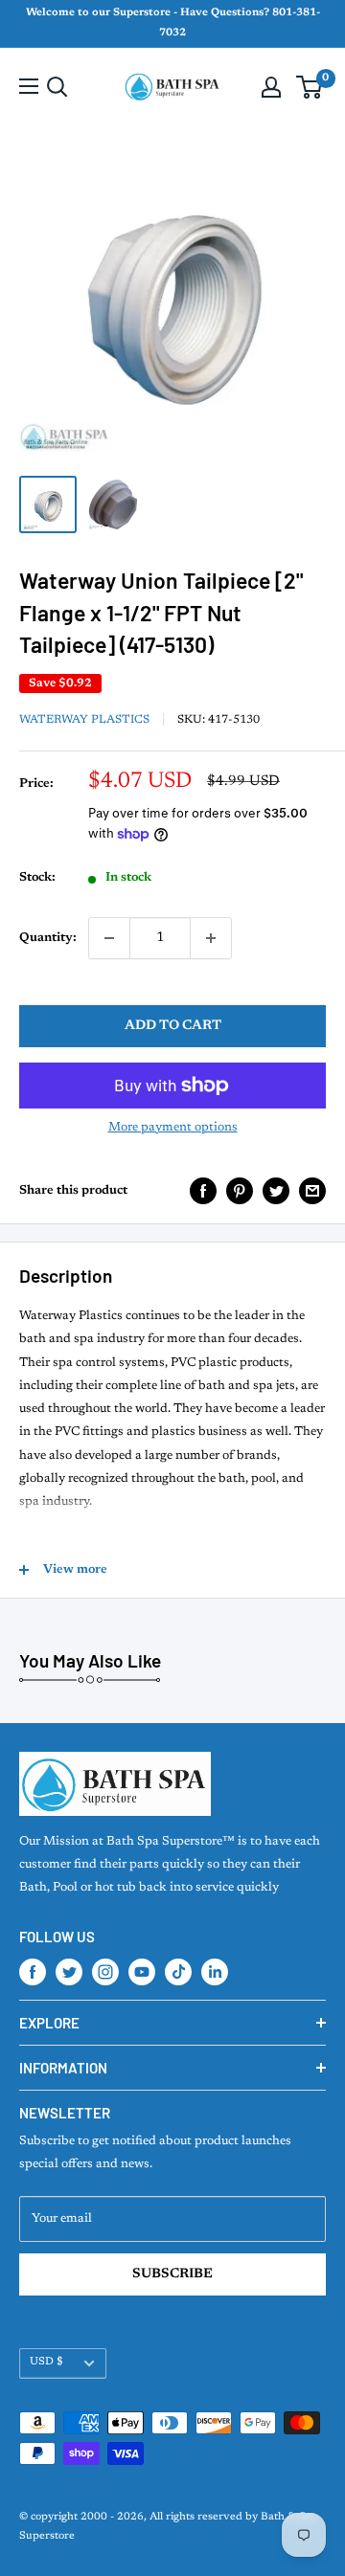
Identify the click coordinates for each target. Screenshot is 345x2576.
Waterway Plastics (84, 720)
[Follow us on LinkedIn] (215, 1972)
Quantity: (48, 938)
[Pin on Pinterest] (240, 1191)
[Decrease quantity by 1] (109, 938)
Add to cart (173, 1026)
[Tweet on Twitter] (276, 1191)
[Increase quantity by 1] (211, 938)
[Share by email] (312, 1191)
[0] (310, 87)
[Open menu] (29, 86)
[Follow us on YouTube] (142, 1972)
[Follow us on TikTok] (178, 1972)
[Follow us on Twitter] (69, 1972)
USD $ (46, 2362)
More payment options (173, 1127)
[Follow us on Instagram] (105, 1972)
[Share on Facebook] (203, 1191)
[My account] (271, 87)
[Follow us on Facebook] (33, 1972)
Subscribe (172, 2274)
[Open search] (57, 87)
